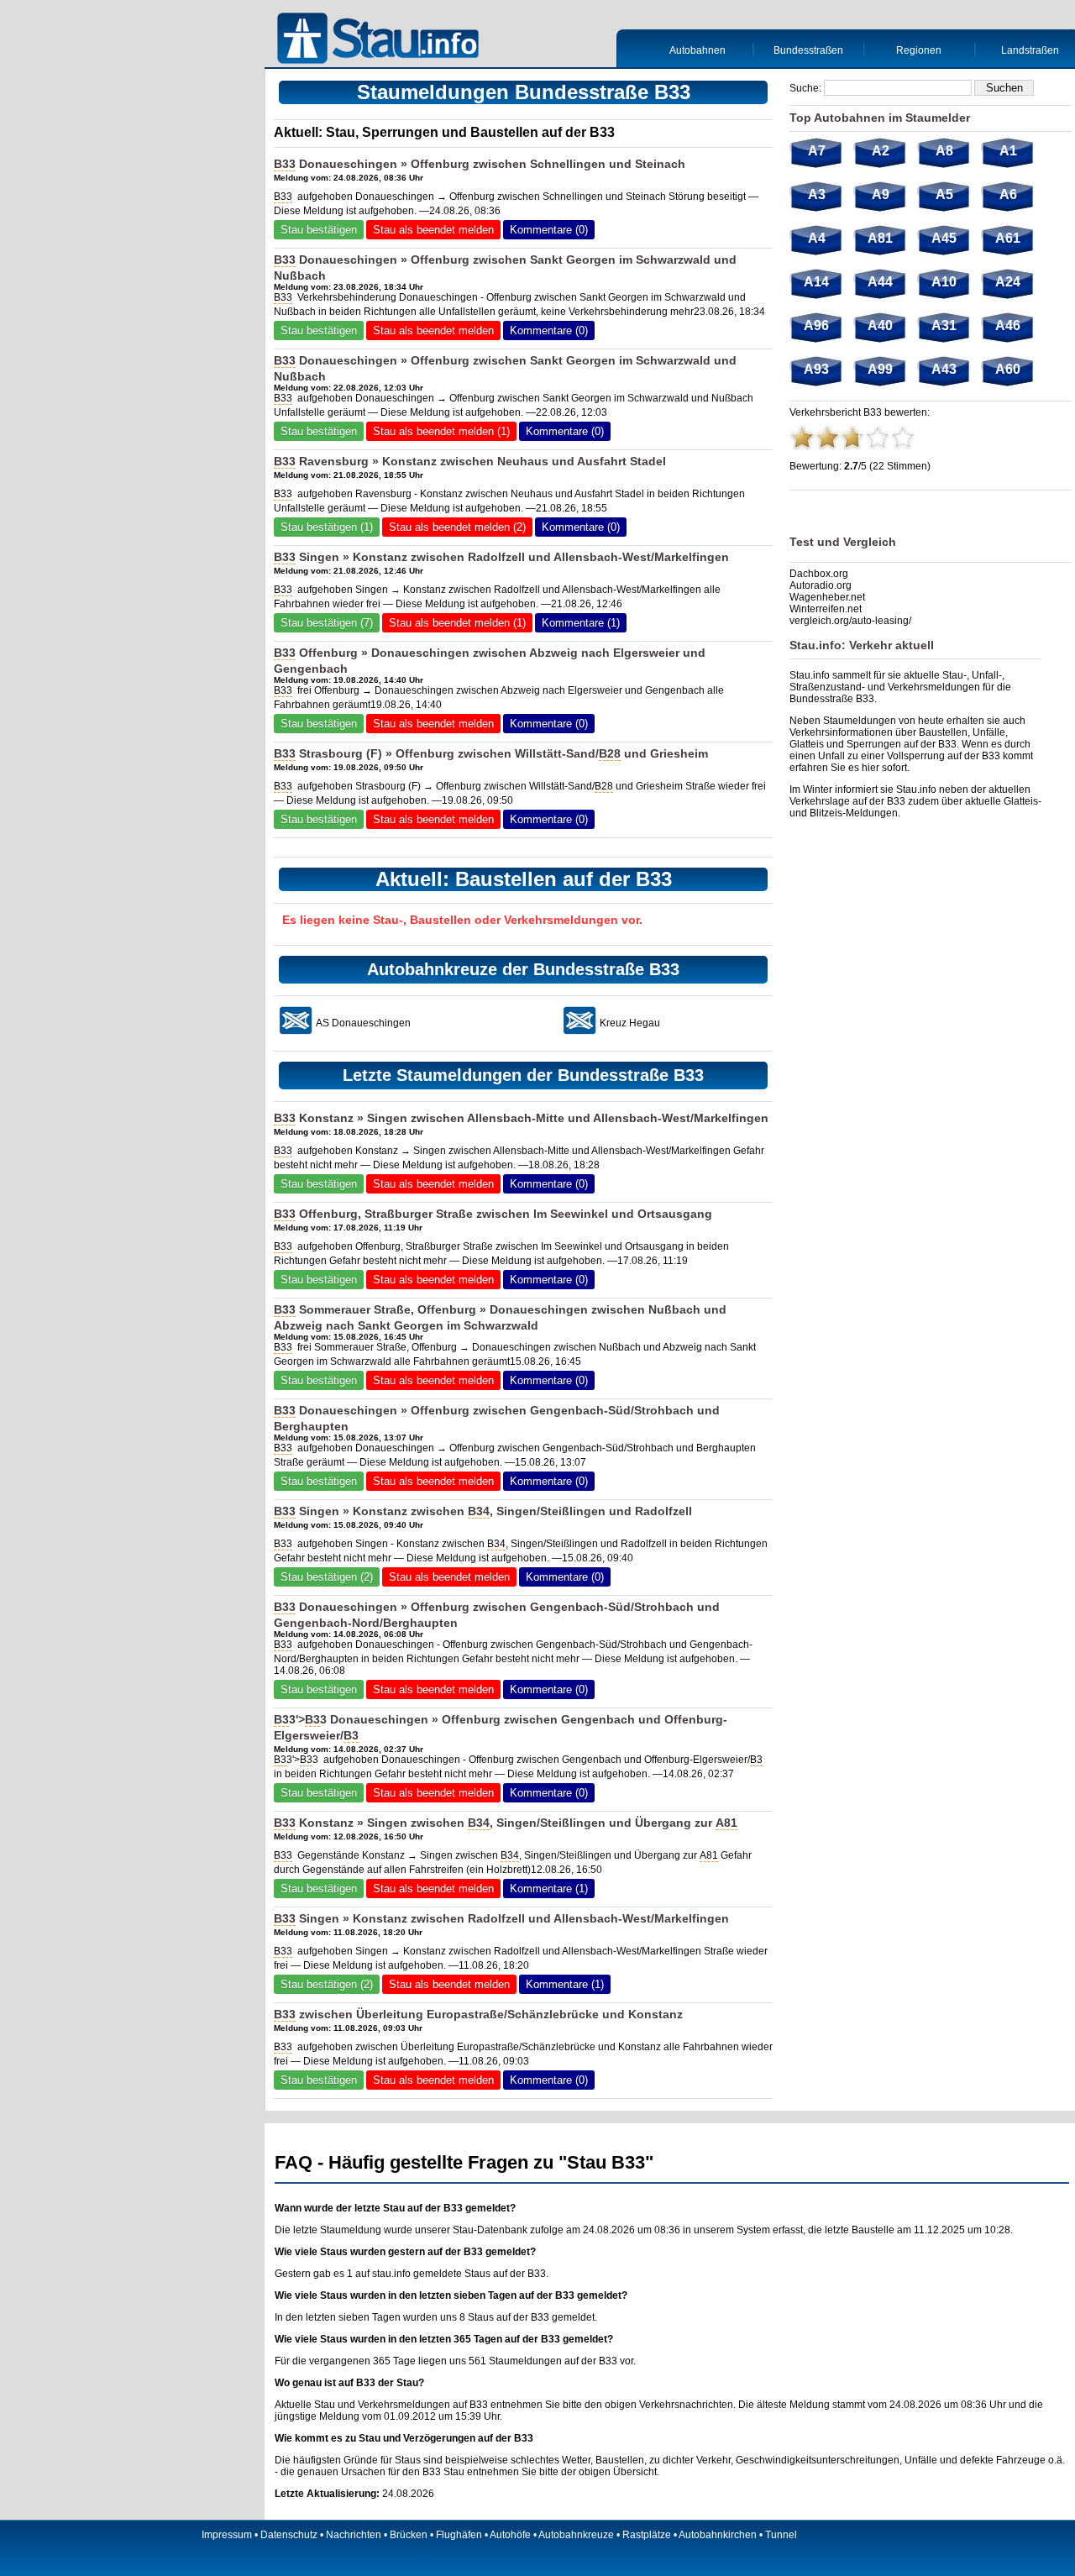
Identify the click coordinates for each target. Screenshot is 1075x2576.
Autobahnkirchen (718, 2535)
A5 (944, 194)
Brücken (409, 2535)
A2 (881, 151)
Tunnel (781, 2535)
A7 (817, 151)
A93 (816, 369)
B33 (285, 164)
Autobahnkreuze (576, 2535)
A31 (944, 325)
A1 (1008, 151)
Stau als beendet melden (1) (441, 431)
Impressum (227, 2535)
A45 (944, 238)
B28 (610, 753)
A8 (944, 151)
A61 (1008, 238)
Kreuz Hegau (630, 1023)
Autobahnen (697, 50)
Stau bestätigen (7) (327, 623)
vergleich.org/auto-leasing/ (850, 621)
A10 (944, 282)
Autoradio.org (821, 585)
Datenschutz (289, 2535)
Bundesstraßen (808, 50)
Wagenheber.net (827, 597)
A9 (881, 194)
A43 (944, 369)
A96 (816, 325)
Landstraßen (1030, 50)
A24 (1008, 282)
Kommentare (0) (549, 230)
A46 (1008, 325)
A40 (880, 325)
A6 (1008, 194)
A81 (726, 1823)
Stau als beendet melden (433, 230)
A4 (817, 238)
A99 (880, 369)
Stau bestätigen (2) (327, 1577)
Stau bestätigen (319, 230)
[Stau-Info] (382, 40)
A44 (880, 282)
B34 (479, 1511)
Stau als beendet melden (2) (457, 527)
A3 (817, 194)
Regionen (919, 50)
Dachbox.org (819, 574)
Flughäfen (459, 2535)
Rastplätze (647, 2535)
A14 (816, 282)
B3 (281, 1719)
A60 (1008, 369)
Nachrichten (354, 2535)
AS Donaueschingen (363, 1023)
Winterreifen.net (826, 609)
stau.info (391, 2274)
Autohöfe (510, 2535)
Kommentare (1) (581, 623)
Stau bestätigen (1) (327, 527)
